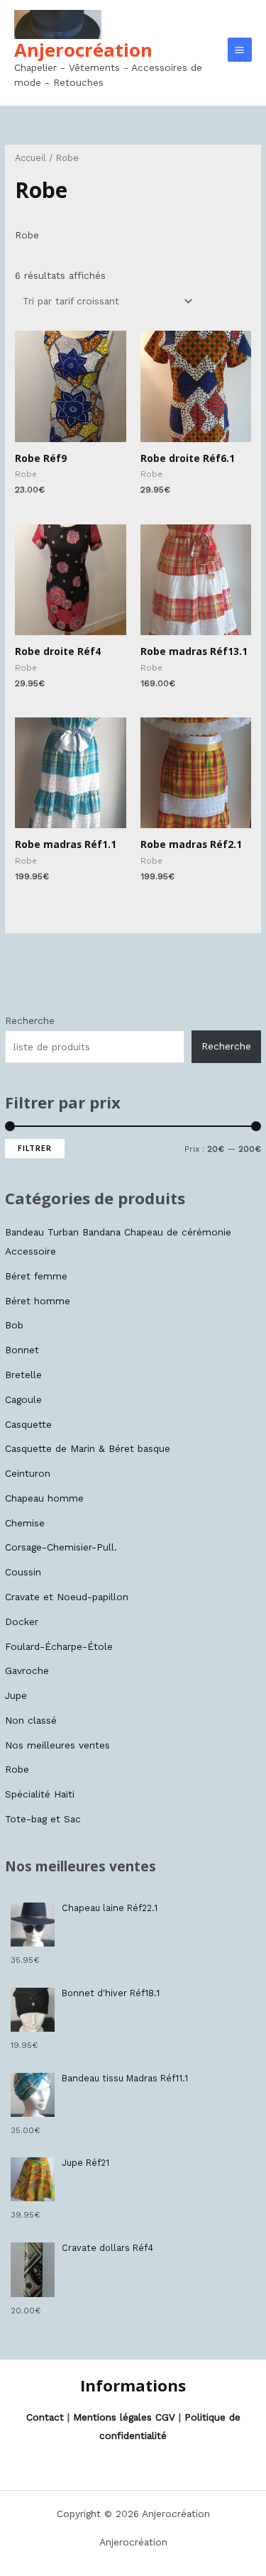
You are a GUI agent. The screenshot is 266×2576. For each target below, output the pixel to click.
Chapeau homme (44, 1498)
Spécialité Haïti (40, 1794)
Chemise (25, 1523)
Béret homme (38, 1301)
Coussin (23, 1572)
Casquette (28, 1424)
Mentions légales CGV (124, 2417)
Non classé (31, 1720)
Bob (14, 1325)
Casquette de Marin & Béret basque (88, 1448)
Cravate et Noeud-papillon (67, 1597)
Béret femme (36, 1276)
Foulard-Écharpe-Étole (59, 1646)
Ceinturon (28, 1473)
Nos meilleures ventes (57, 1745)
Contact (45, 2417)
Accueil (31, 158)
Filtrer (35, 1148)
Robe (17, 1769)
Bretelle (23, 1375)
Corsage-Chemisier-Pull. (61, 1547)
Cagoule (23, 1399)
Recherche (30, 1020)
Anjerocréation (83, 50)
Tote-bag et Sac (43, 1819)
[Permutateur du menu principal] (240, 50)
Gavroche (27, 1670)
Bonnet (22, 1350)
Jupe (16, 1695)
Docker (22, 1622)
